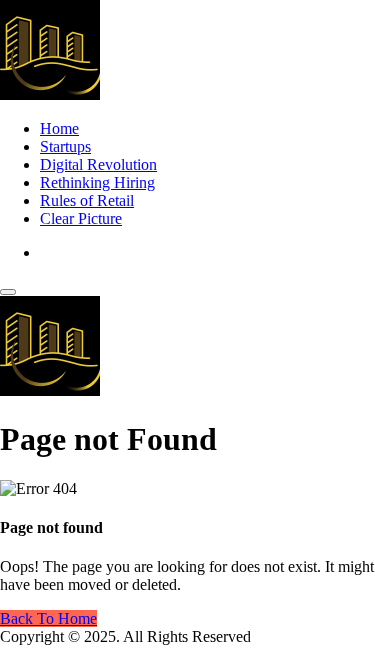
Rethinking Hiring (97, 182)
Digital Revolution (98, 164)
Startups (65, 146)
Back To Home (48, 618)
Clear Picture (81, 218)
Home (59, 128)
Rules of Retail (87, 200)
